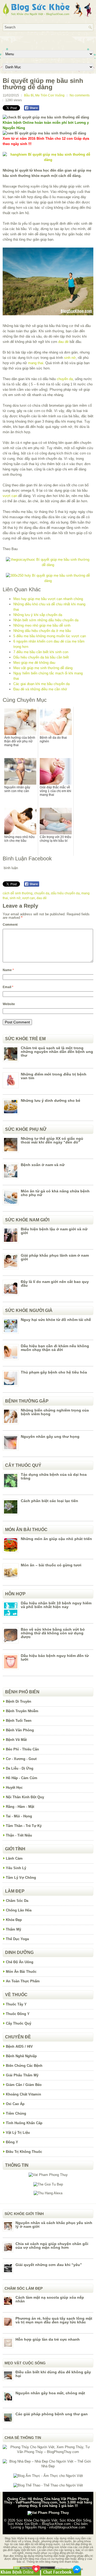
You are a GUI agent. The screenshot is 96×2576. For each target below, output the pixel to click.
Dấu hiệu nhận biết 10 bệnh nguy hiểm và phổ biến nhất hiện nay (56, 1605)
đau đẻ (63, 342)
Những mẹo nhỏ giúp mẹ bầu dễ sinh (42, 625)
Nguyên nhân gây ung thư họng (50, 1436)
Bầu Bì (29, 95)
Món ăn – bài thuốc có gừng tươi (51, 1565)
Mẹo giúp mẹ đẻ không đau (34, 663)
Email (8, 987)
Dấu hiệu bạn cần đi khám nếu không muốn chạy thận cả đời (55, 1348)
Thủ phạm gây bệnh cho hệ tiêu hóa (54, 1372)
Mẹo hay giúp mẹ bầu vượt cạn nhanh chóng (48, 599)
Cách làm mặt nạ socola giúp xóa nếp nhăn (50, 2299)
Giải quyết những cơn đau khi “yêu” (49, 2265)
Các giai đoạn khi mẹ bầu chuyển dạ (41, 684)
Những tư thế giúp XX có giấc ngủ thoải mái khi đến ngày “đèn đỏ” (52, 1140)
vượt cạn (10, 496)
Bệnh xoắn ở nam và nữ (43, 1165)
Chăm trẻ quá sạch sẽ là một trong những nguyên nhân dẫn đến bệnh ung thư (57, 1052)
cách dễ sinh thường (18, 893)
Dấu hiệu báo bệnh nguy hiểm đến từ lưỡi (55, 1657)
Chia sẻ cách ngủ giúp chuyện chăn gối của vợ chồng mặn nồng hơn (52, 2246)
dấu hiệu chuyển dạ (65, 893)
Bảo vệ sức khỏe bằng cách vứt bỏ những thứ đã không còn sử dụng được (53, 1633)
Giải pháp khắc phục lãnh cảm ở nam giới (55, 1257)
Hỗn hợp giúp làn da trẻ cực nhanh (48, 2339)
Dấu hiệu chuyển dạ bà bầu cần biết (41, 657)
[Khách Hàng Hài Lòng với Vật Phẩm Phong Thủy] (48, 2175)
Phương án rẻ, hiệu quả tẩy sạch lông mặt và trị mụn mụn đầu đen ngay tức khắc (54, 2320)
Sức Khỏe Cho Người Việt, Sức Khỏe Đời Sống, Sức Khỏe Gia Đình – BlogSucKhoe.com (50, 2522)
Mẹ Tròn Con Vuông (50, 95)
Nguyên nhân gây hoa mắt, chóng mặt (50, 2393)
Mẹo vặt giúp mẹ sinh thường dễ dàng (43, 668)
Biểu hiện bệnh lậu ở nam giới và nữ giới (54, 1231)
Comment (10, 925)
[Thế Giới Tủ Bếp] (48, 2184)
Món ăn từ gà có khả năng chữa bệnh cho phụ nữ (55, 1193)
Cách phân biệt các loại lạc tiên (49, 1501)
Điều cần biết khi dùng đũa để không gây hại (53, 2374)
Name (8, 970)
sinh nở (70, 358)
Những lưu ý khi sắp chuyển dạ (38, 615)
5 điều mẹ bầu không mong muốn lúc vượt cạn (50, 636)
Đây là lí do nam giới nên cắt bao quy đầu (55, 1283)
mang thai (36, 363)
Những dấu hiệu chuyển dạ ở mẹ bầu (42, 631)
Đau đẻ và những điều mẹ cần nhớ (40, 689)
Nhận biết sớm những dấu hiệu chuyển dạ (46, 620)
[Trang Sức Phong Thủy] (48, 565)
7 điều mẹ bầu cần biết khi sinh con (41, 652)
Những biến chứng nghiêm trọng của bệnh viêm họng (55, 1412)
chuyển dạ (65, 379)
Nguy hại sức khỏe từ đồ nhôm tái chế (56, 1320)
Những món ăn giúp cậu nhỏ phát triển (56, 1539)
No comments (80, 95)
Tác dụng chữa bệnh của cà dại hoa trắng (54, 1476)
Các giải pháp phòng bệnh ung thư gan (52, 2414)
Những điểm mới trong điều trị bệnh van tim (54, 1076)
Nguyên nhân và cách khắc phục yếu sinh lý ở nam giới (54, 2225)
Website (9, 1004)
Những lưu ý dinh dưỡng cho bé (51, 1100)
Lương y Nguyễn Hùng (28, 2527)
